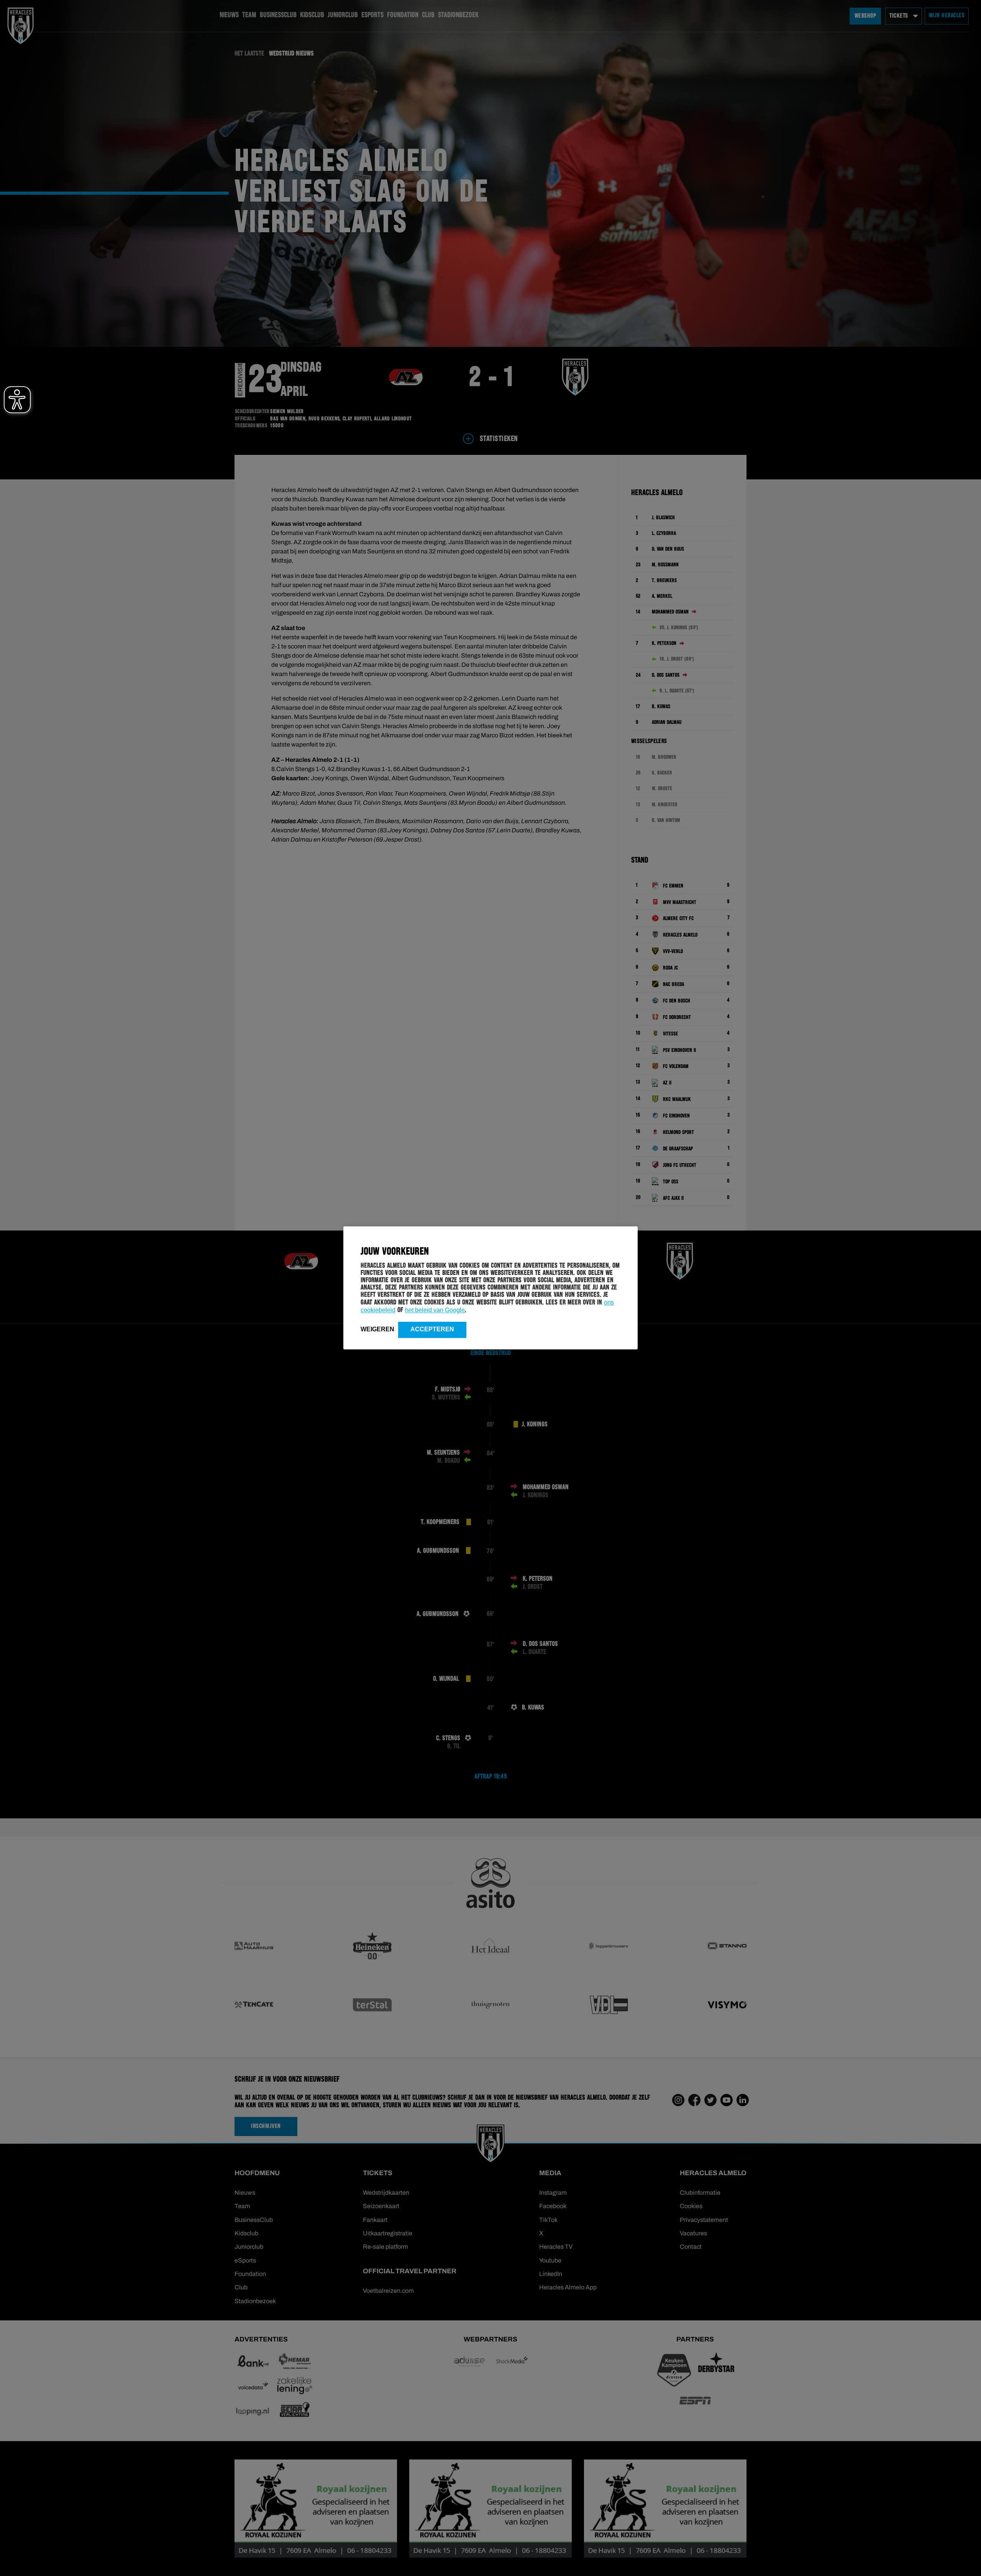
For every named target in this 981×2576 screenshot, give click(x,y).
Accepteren (432, 1329)
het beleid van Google (435, 1310)
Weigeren (377, 1329)
